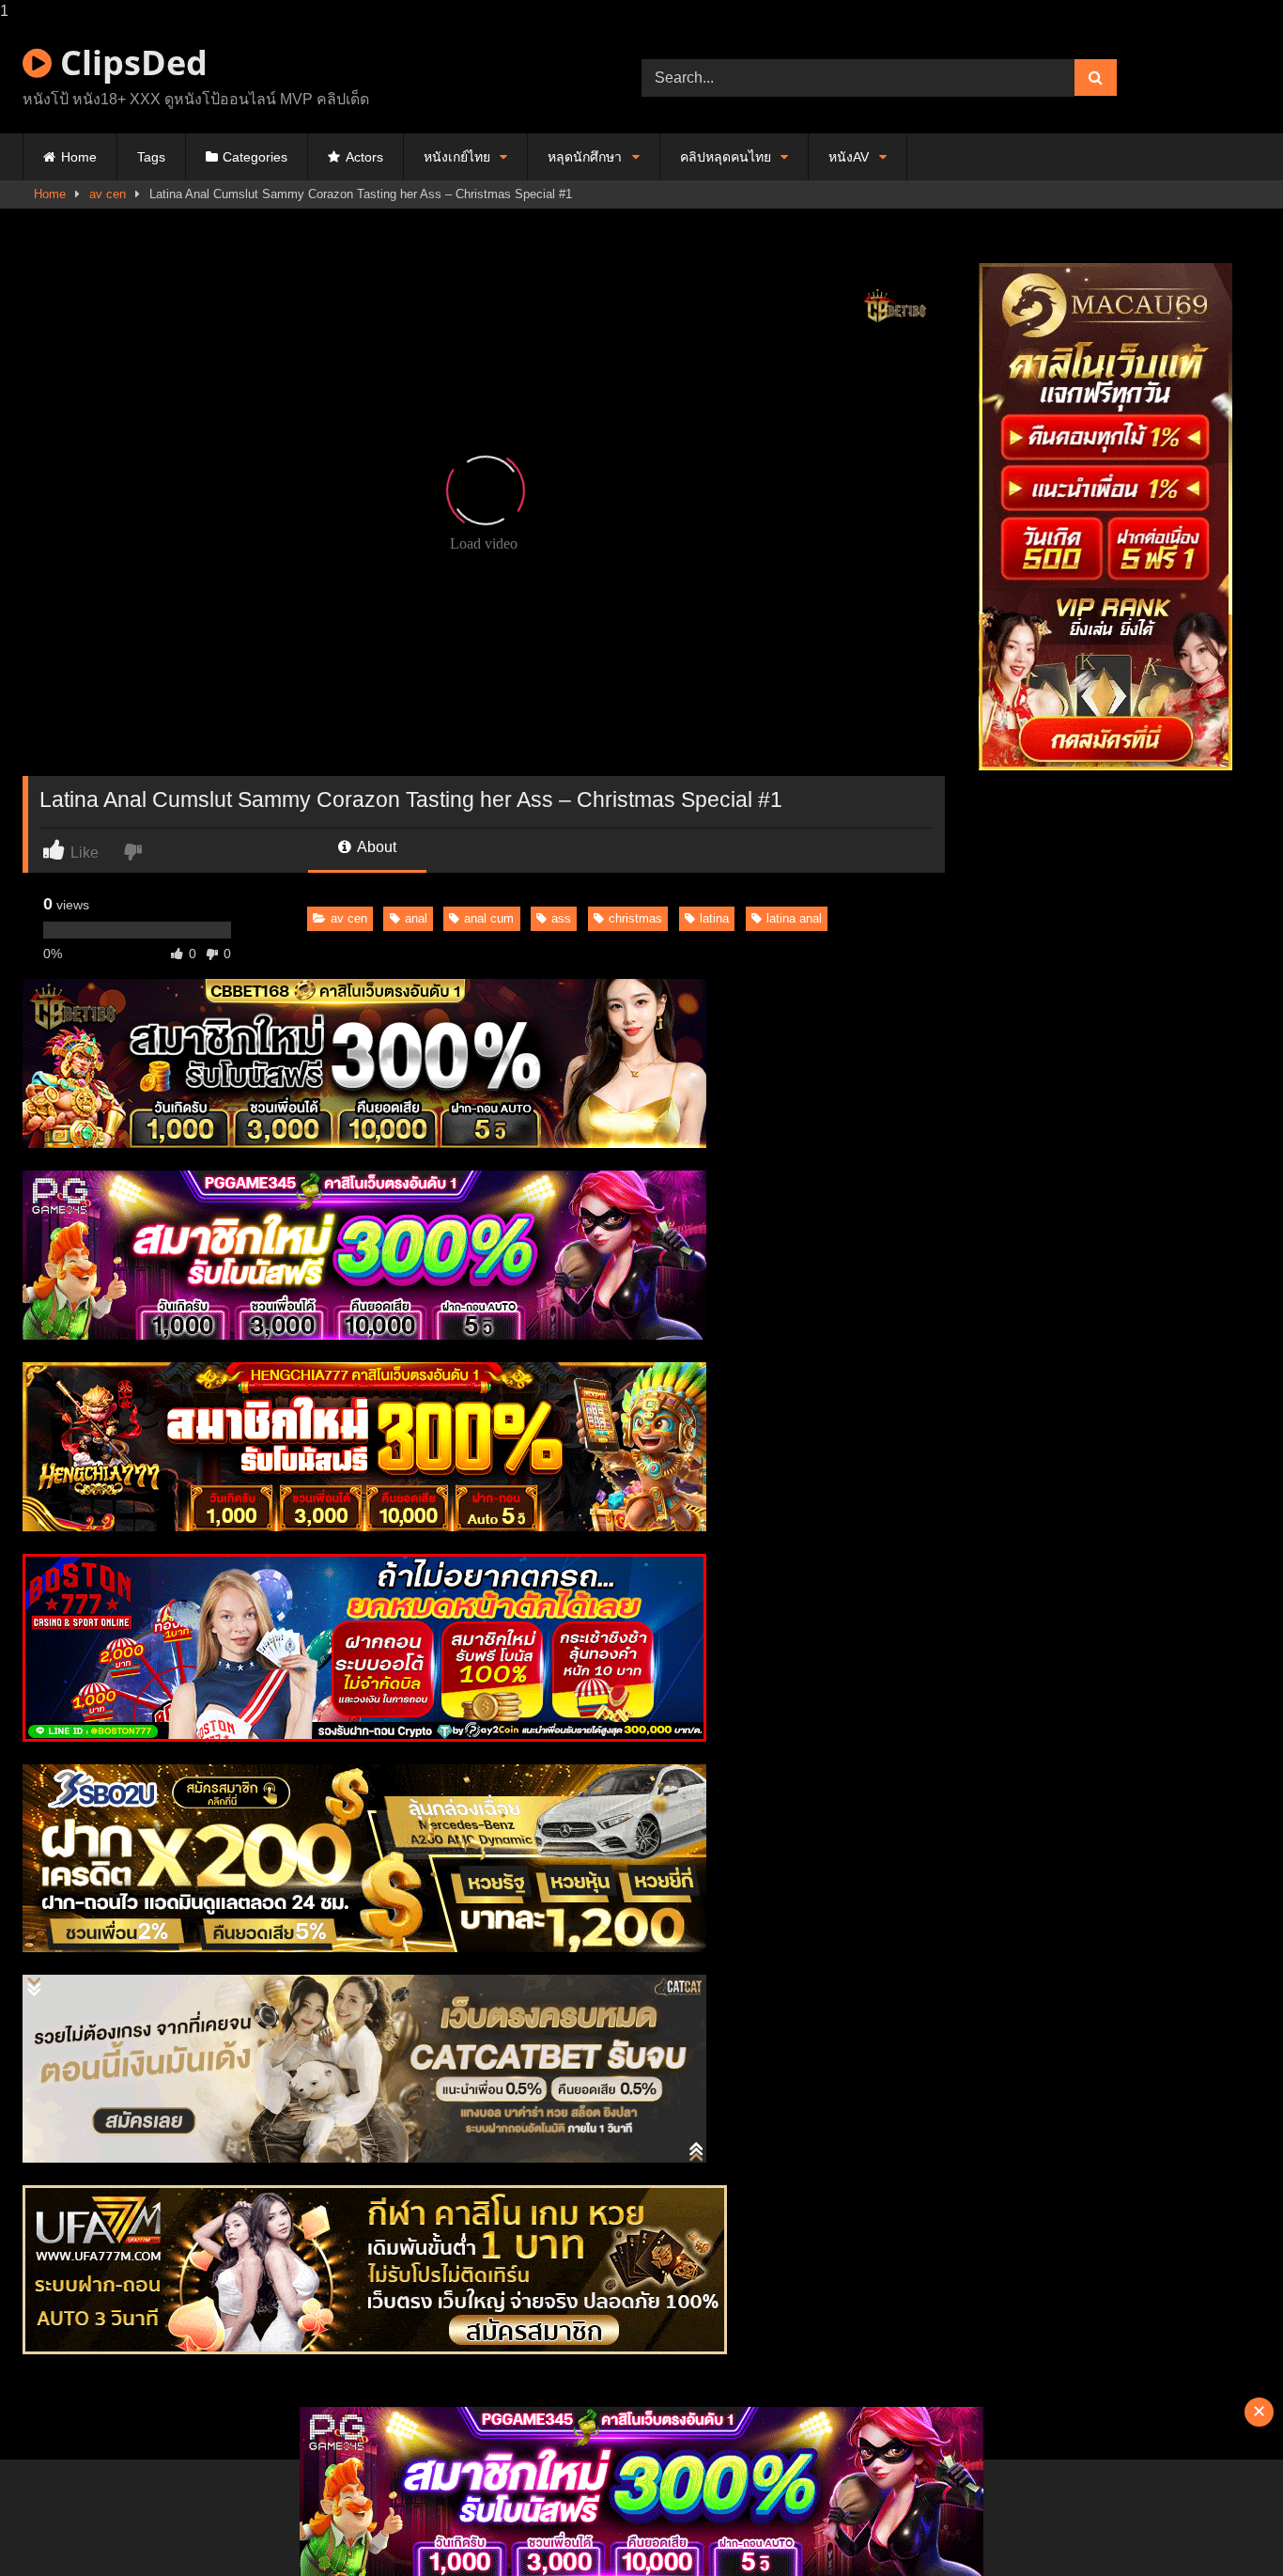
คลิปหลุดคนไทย (726, 157)
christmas (635, 918)
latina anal (794, 918)
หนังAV (849, 157)
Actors (364, 157)
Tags (151, 157)
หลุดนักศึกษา (585, 157)
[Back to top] (1225, 2524)
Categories (255, 157)
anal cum (489, 918)
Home (79, 157)
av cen (108, 194)
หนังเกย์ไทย (457, 157)
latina (714, 918)
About (375, 847)
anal (416, 918)
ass (561, 918)
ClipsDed (130, 62)
